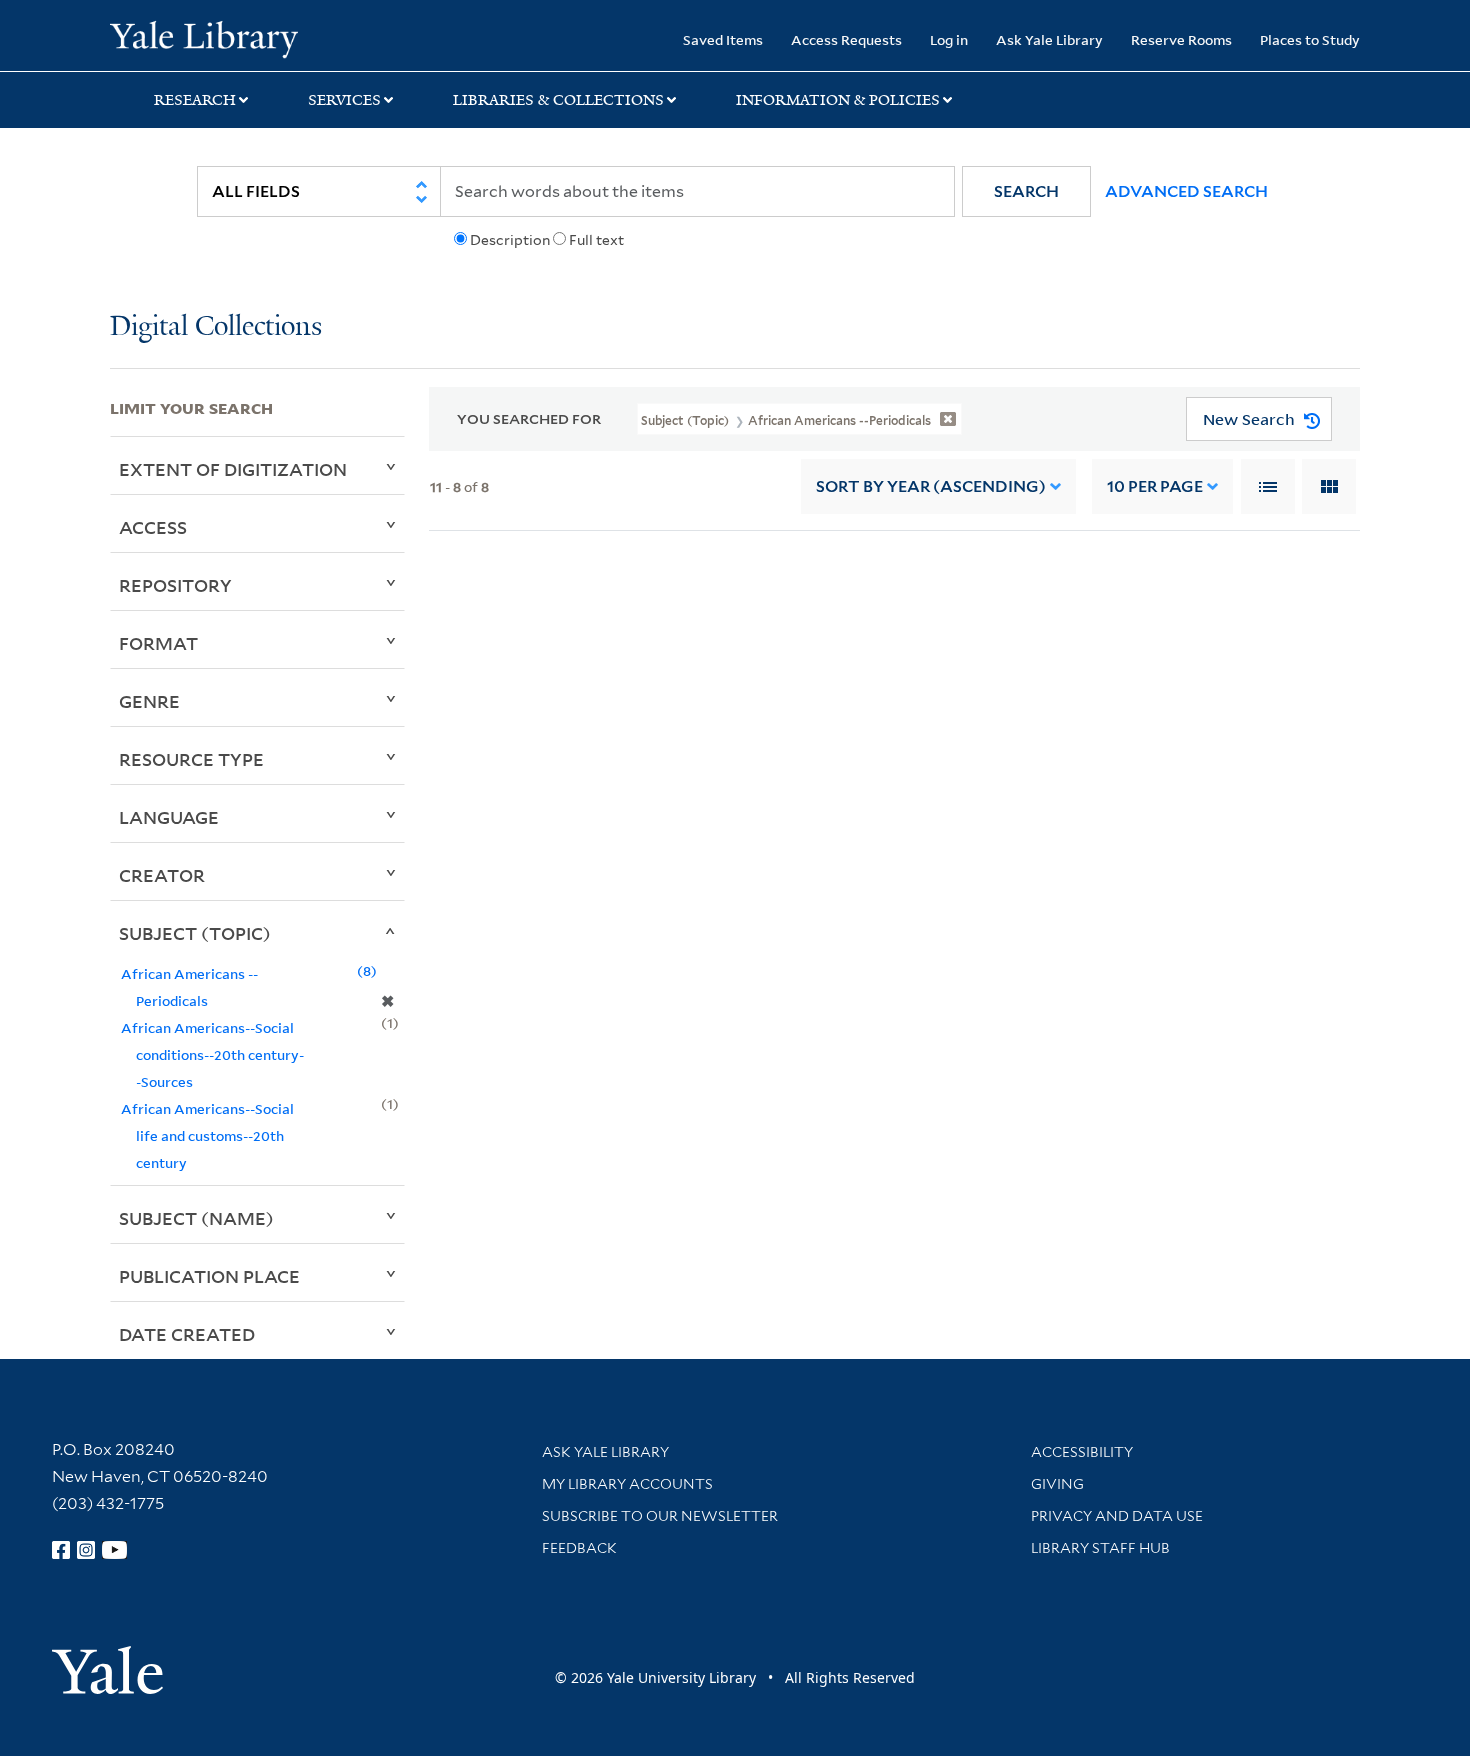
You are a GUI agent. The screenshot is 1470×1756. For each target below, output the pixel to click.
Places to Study (1310, 39)
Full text (596, 240)
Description (510, 240)
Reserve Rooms (1181, 39)
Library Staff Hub (1100, 1548)
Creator (162, 875)
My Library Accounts (627, 1484)
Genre (149, 701)
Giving (1057, 1484)
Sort (931, 486)
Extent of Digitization (233, 469)
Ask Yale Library (1049, 39)
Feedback (579, 1548)
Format (158, 643)
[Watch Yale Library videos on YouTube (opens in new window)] (115, 1550)
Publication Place (209, 1276)
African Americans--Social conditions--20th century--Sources (212, 1054)
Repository (175, 585)
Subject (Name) (196, 1218)
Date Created (187, 1334)
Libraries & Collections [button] (558, 100)
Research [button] (195, 100)
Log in (949, 39)
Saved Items (723, 39)
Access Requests (846, 39)
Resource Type (191, 759)
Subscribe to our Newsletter (660, 1516)
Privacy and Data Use (1117, 1516)
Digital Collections (216, 327)
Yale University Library (203, 38)
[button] (1026, 191)
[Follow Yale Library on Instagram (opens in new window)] (86, 1550)
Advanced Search (1186, 191)
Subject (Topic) (195, 933)
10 (1155, 486)
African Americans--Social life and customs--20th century (207, 1135)
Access (153, 527)
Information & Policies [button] (838, 100)
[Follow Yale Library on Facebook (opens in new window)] (61, 1550)
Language (169, 817)
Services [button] (344, 100)
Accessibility (1082, 1452)
